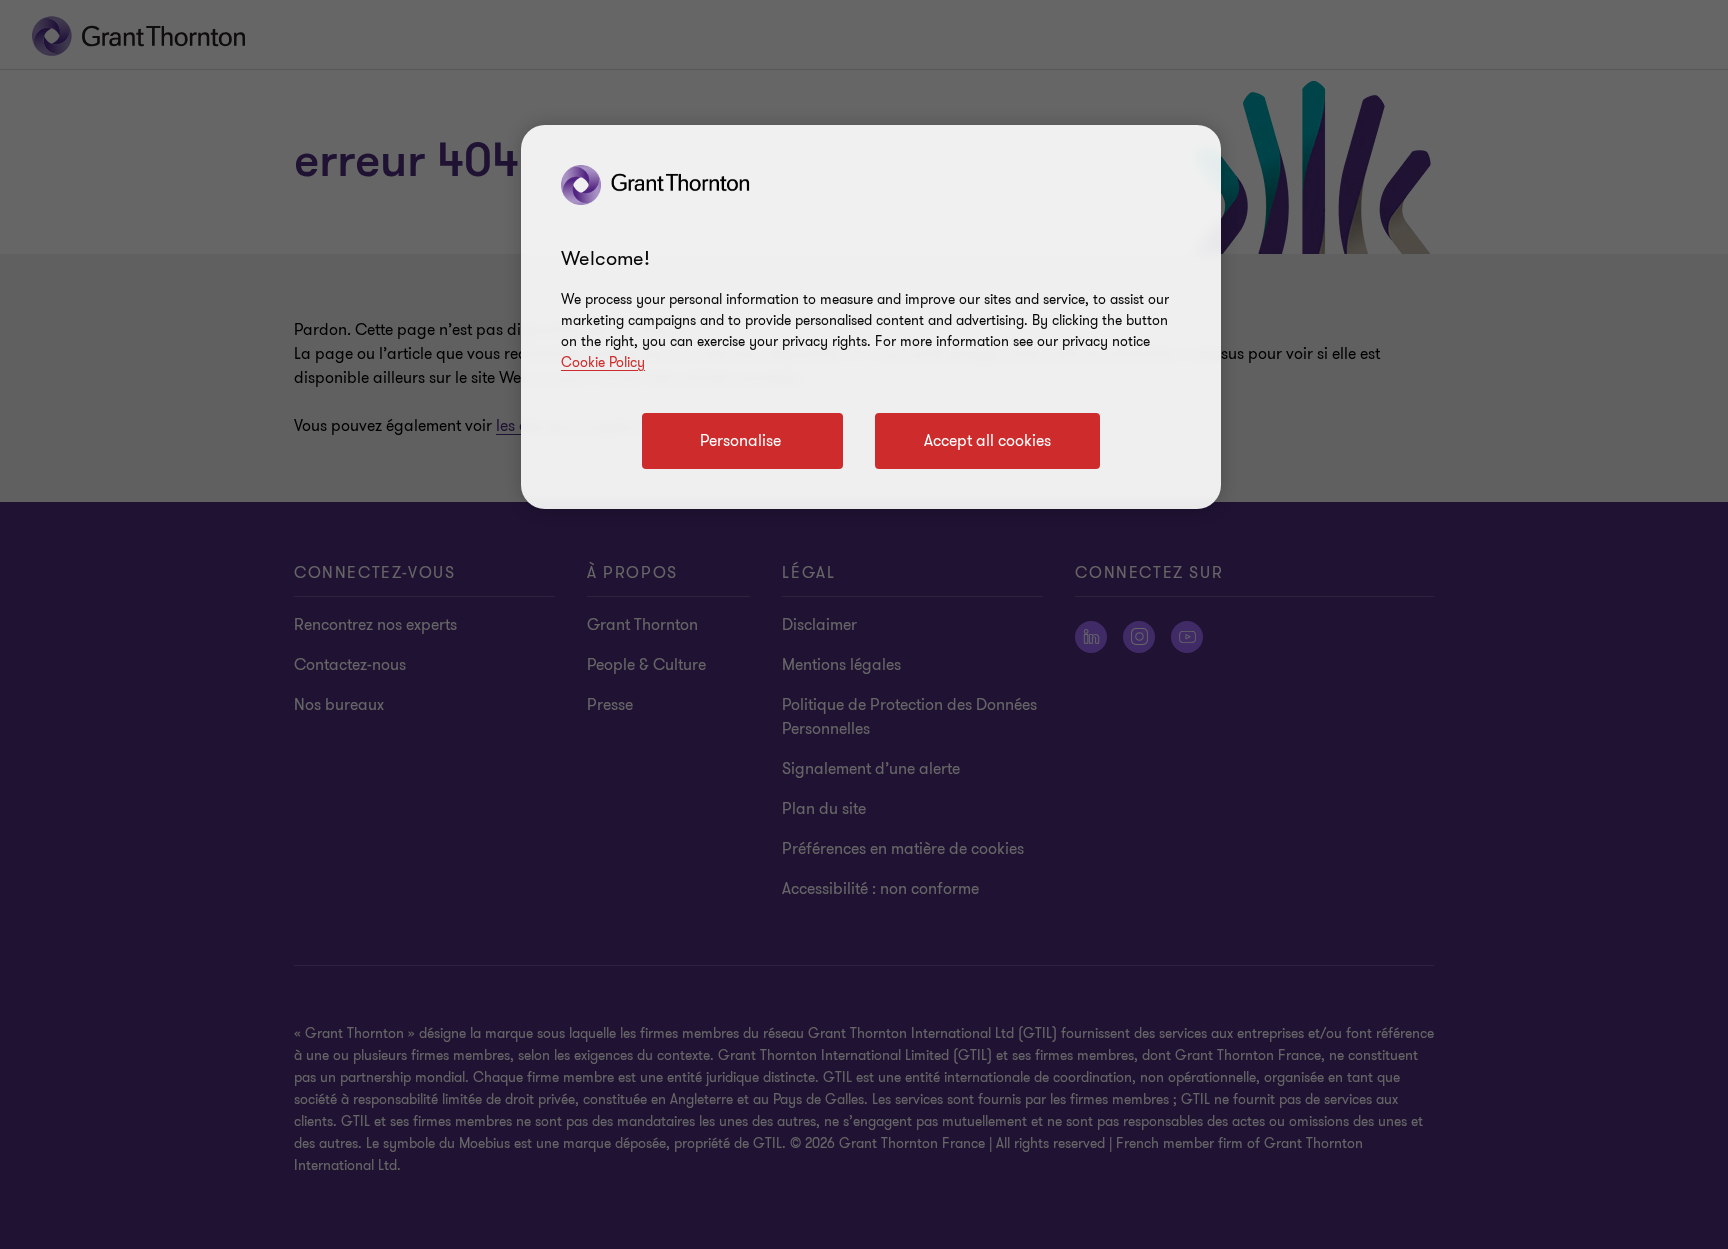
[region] (871, 317)
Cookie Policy (603, 362)
